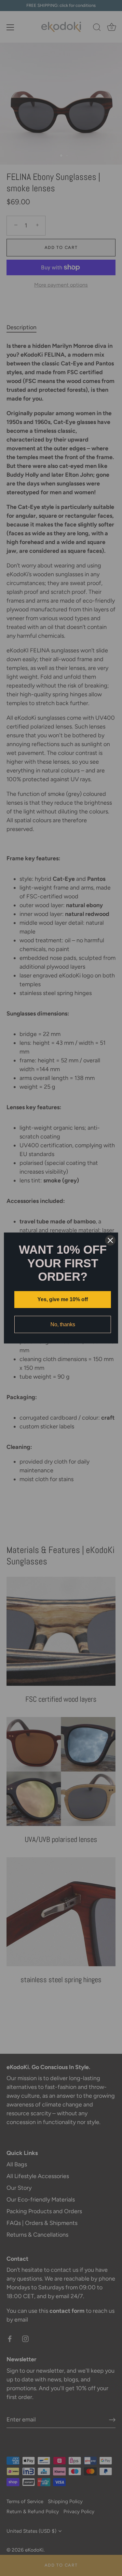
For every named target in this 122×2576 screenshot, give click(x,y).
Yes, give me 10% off (63, 1299)
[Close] (110, 1240)
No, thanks (63, 1324)
